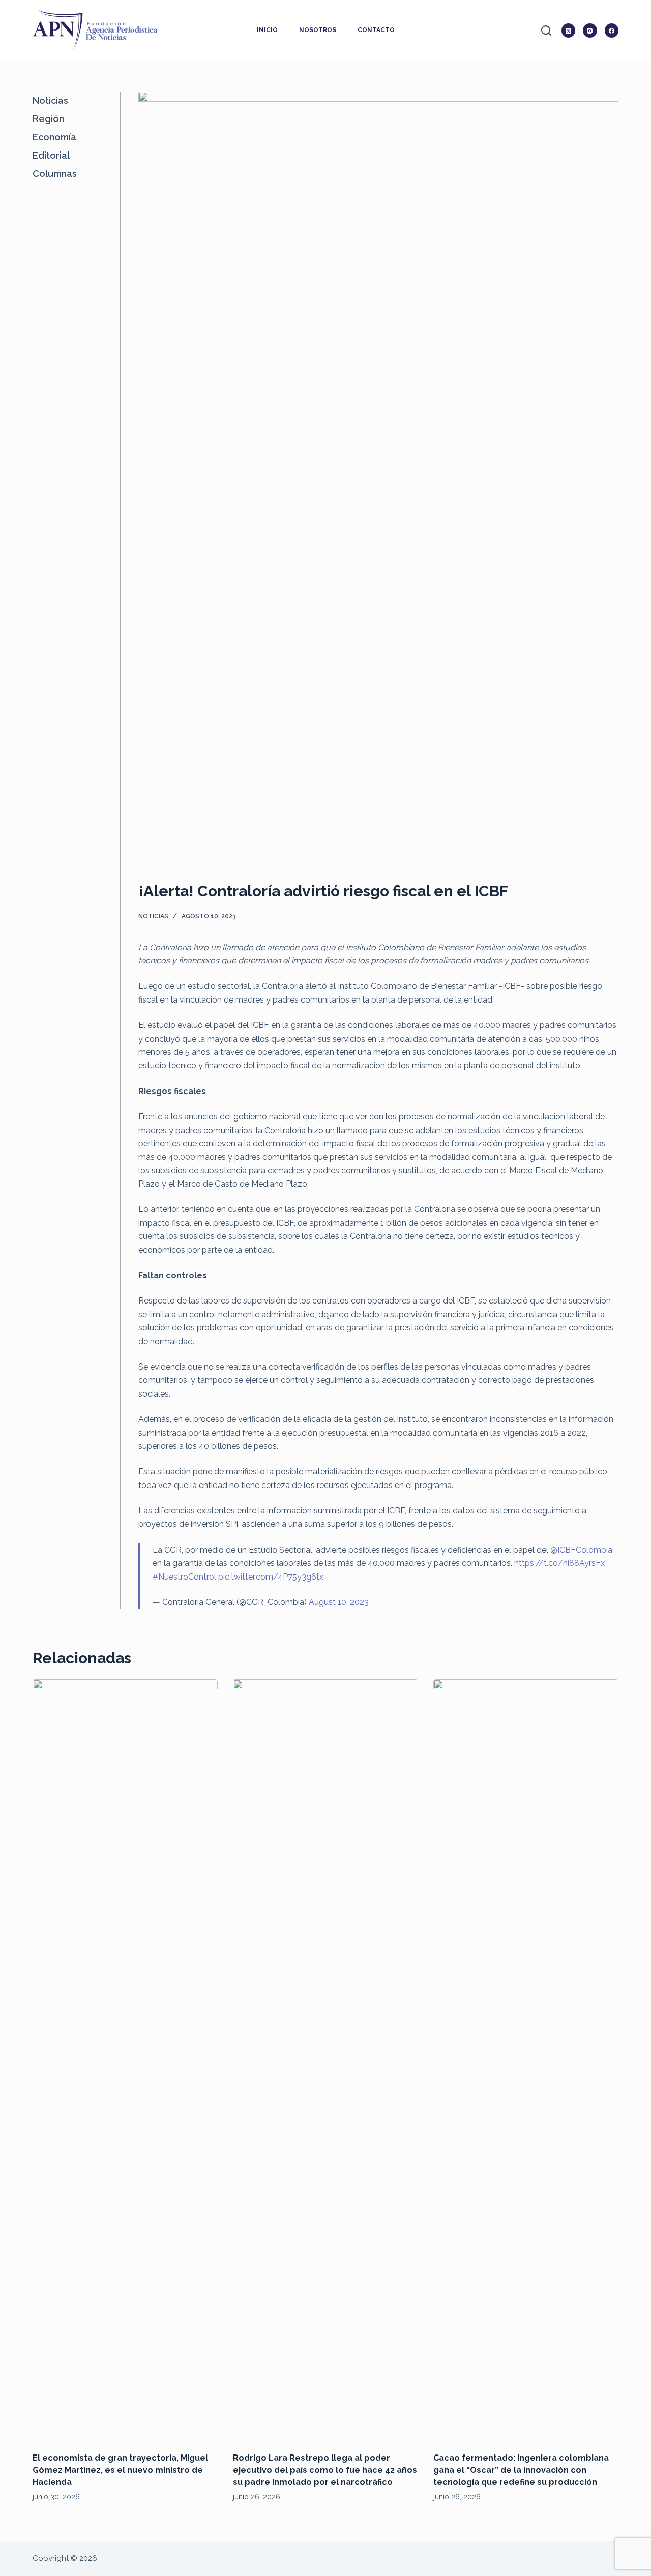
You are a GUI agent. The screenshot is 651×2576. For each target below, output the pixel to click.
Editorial (51, 155)
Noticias (153, 916)
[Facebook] (612, 31)
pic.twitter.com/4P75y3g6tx (271, 1577)
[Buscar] (546, 31)
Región (48, 119)
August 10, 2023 (339, 1602)
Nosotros (318, 30)
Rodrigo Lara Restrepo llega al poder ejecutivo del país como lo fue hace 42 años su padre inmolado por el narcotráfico (325, 2470)
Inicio (267, 30)
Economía (54, 137)
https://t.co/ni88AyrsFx (559, 1563)
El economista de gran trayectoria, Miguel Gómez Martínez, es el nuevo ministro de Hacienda (120, 2470)
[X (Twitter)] (569, 31)
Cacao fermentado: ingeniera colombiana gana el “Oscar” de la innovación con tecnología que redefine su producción (521, 2470)
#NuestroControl (184, 1577)
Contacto (376, 30)
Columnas (55, 174)
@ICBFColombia (581, 1550)
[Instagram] (590, 31)
